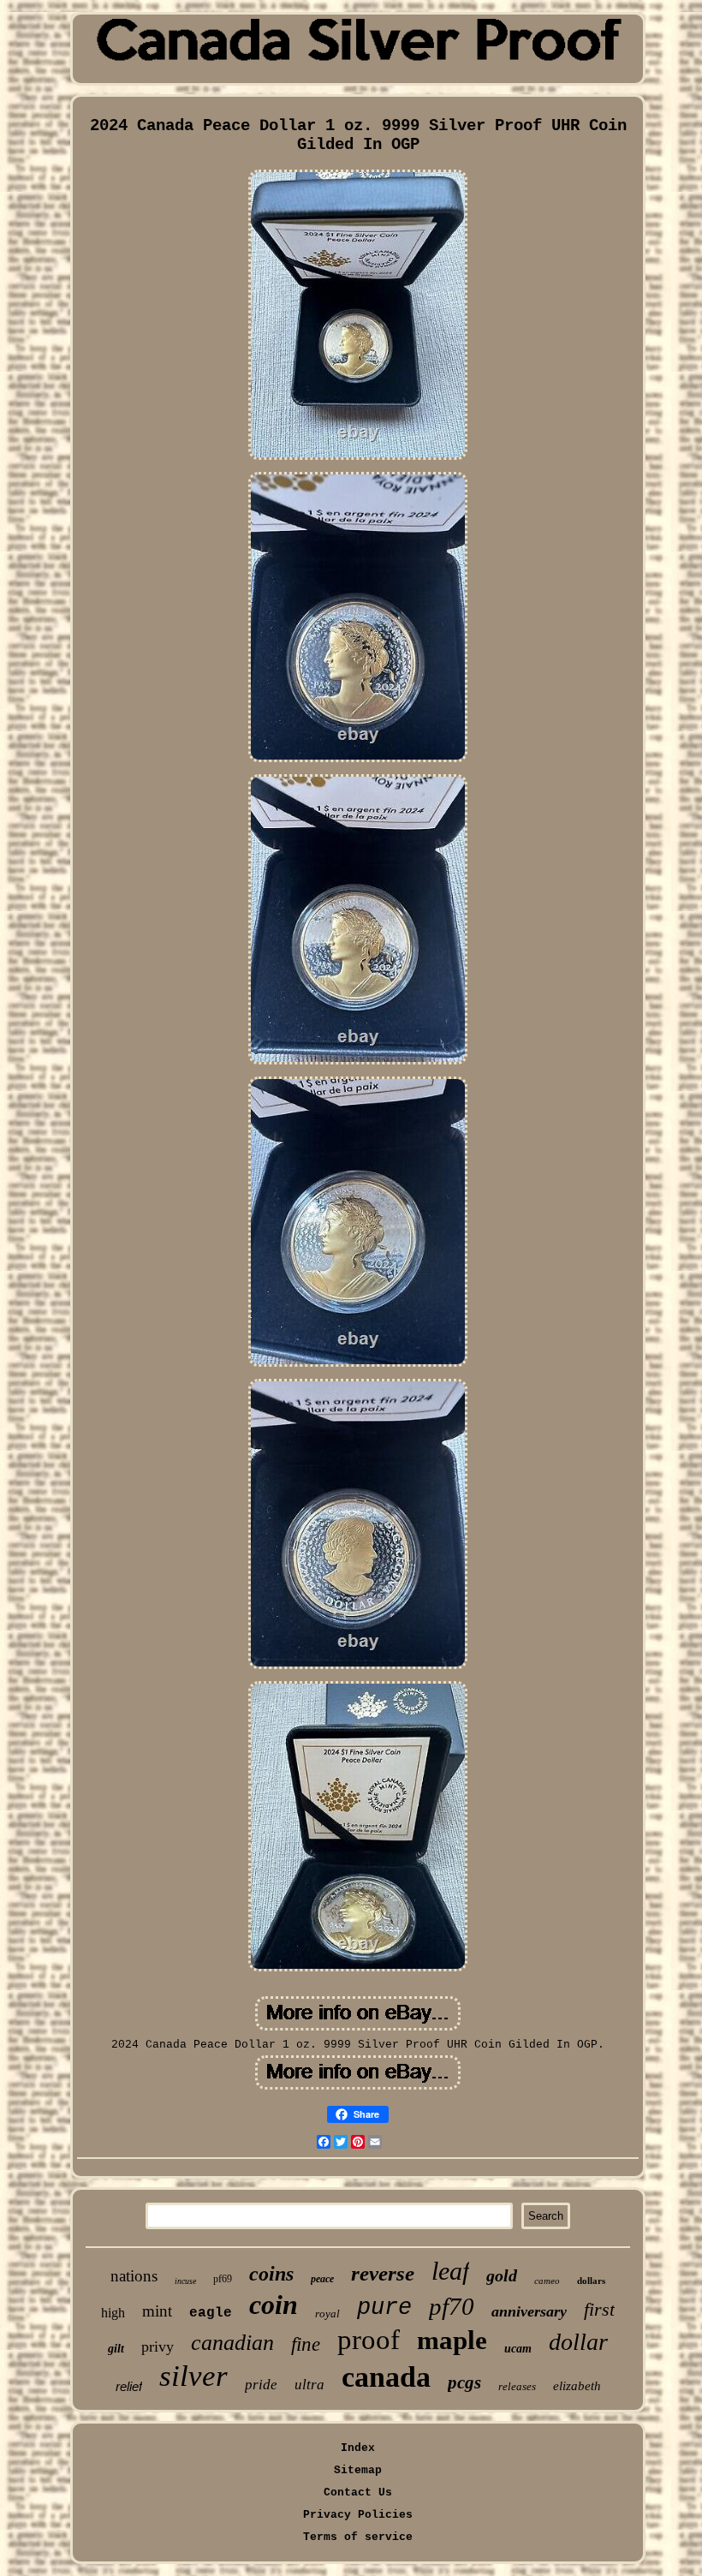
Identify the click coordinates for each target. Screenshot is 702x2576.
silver (193, 2376)
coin (274, 2305)
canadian (232, 2343)
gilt (116, 2349)
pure (384, 2308)
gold (502, 2275)
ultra (309, 2385)
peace (322, 2279)
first (599, 2309)
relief (129, 2386)
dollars (591, 2281)
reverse (383, 2273)
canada (386, 2377)
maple (452, 2340)
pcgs (464, 2382)
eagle (211, 2313)
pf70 (452, 2306)
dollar (578, 2342)
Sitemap (358, 2470)
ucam (518, 2349)
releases (517, 2386)
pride (261, 2385)
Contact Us (358, 2493)
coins (271, 2274)
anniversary (529, 2311)
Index (358, 2448)
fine (306, 2344)
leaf (450, 2271)
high (113, 2313)
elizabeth (577, 2386)
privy (158, 2346)
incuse (185, 2281)
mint (157, 2311)
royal (327, 2314)
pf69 (223, 2279)
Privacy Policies (358, 2515)
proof (369, 2340)
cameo (547, 2281)
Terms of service (358, 2537)
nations (134, 2276)
